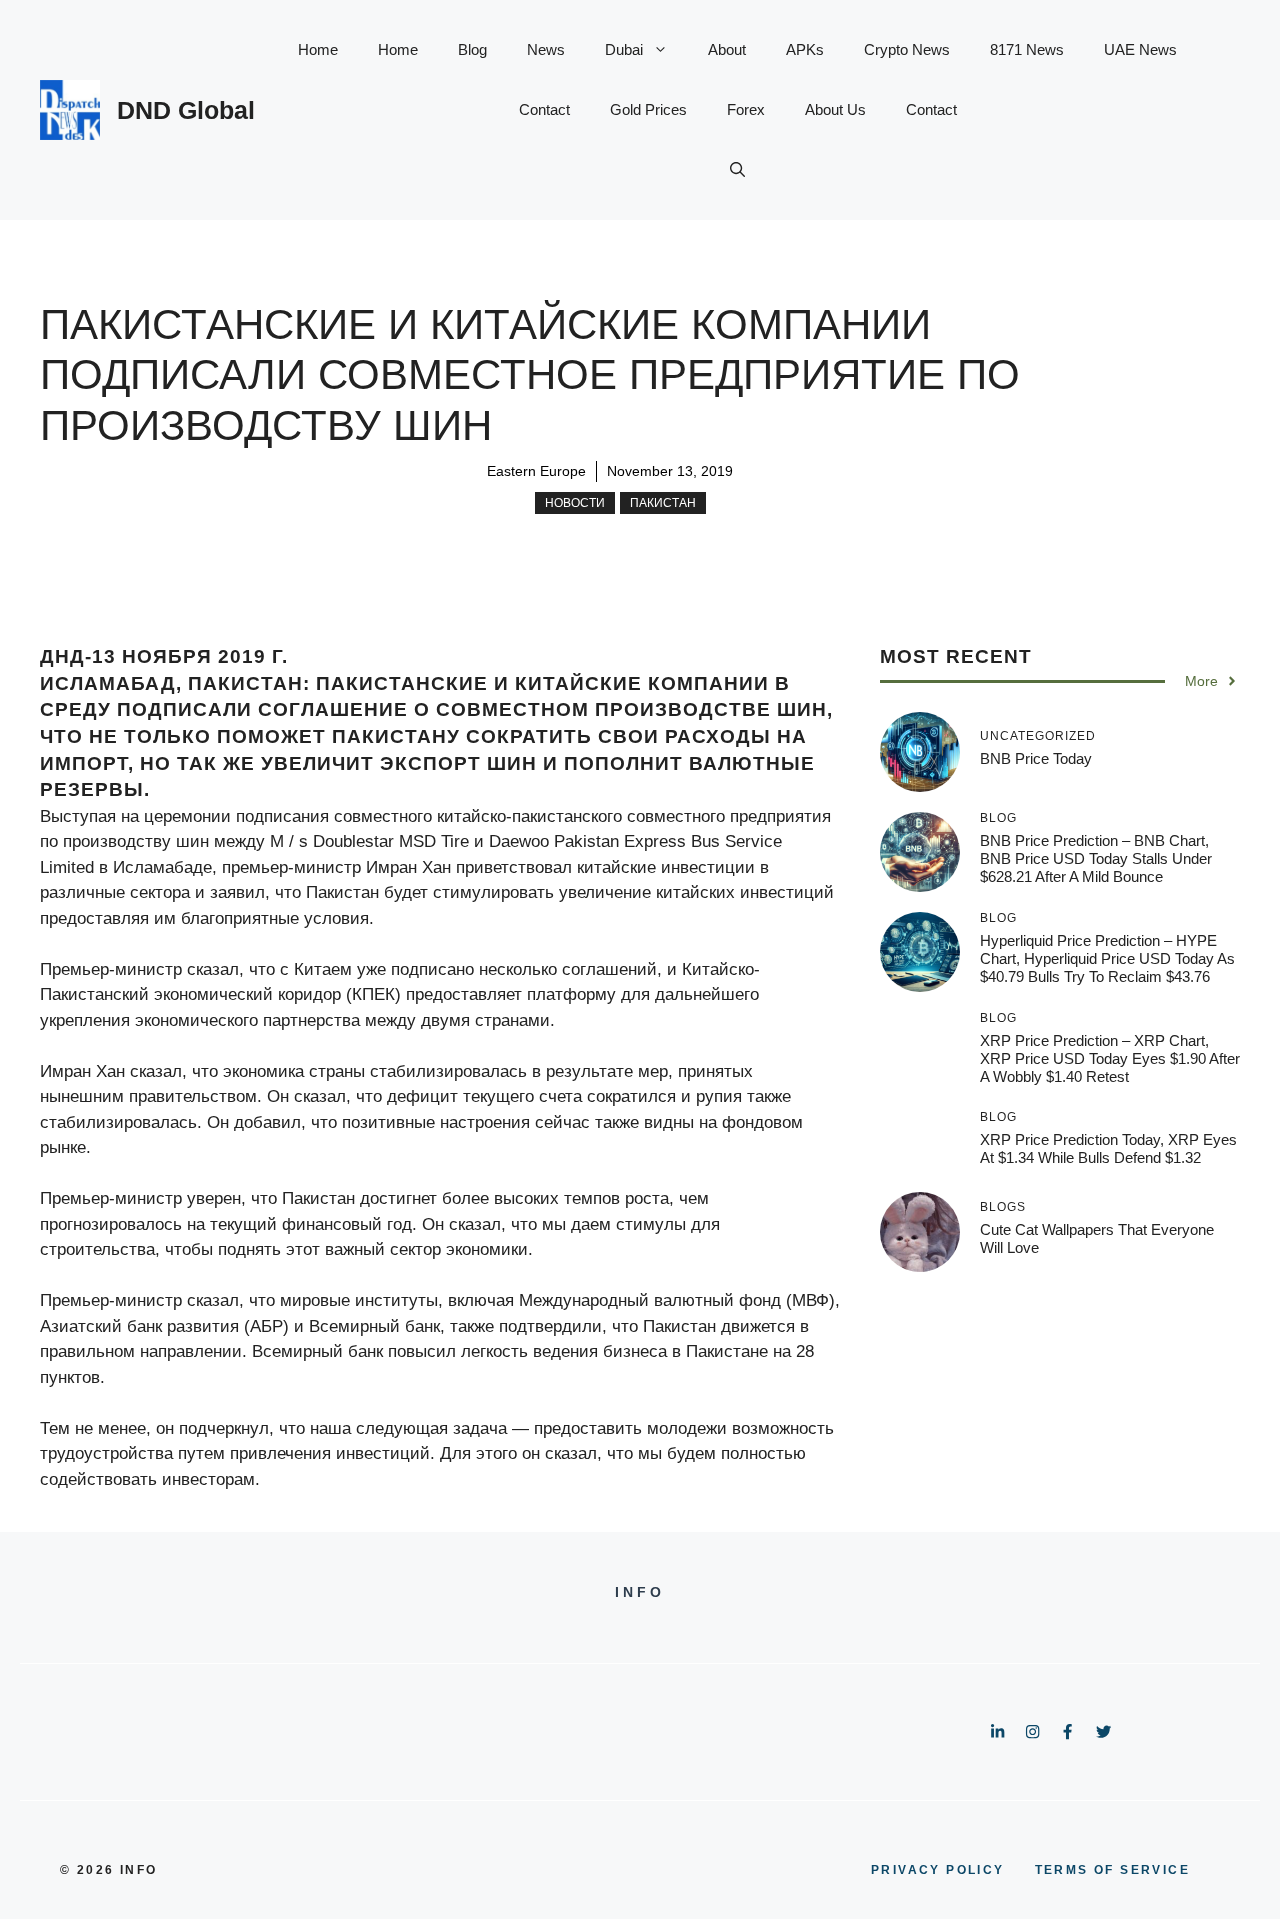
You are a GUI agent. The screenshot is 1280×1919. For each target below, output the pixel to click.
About (727, 49)
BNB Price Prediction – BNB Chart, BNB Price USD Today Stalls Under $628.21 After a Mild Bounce (1096, 858)
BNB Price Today (1036, 758)
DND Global (186, 110)
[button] (737, 170)
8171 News (1027, 49)
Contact (544, 109)
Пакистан (663, 503)
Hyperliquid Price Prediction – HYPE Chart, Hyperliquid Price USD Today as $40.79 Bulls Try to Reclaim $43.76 (1107, 958)
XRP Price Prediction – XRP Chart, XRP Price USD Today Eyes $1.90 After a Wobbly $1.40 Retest (1110, 1058)
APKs (805, 49)
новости (575, 503)
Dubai (624, 49)
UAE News (1140, 49)
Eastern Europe (536, 471)
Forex (746, 109)
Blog (472, 49)
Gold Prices (648, 109)
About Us (835, 109)
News (546, 49)
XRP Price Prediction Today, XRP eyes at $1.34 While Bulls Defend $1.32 (1108, 1148)
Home (318, 49)
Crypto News (907, 49)
